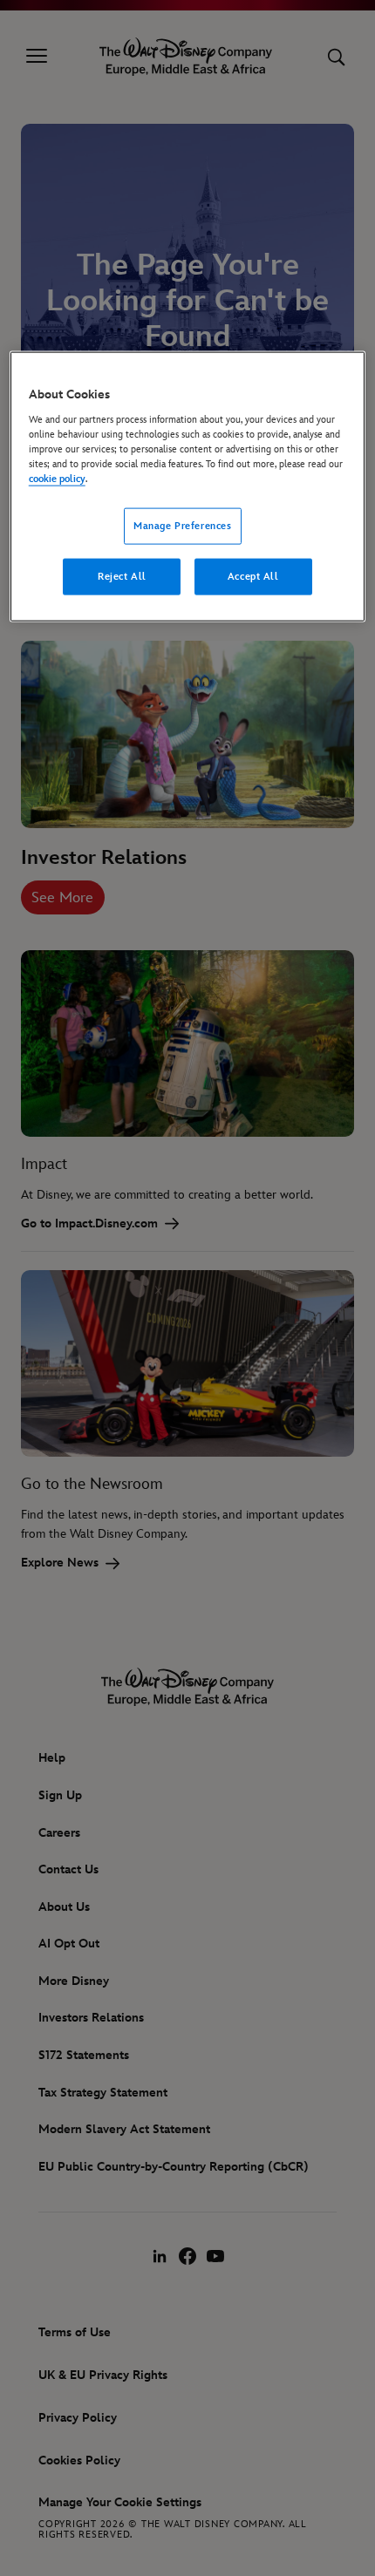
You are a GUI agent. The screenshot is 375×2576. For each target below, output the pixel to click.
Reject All (122, 577)
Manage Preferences (182, 526)
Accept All (253, 577)
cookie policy (57, 479)
